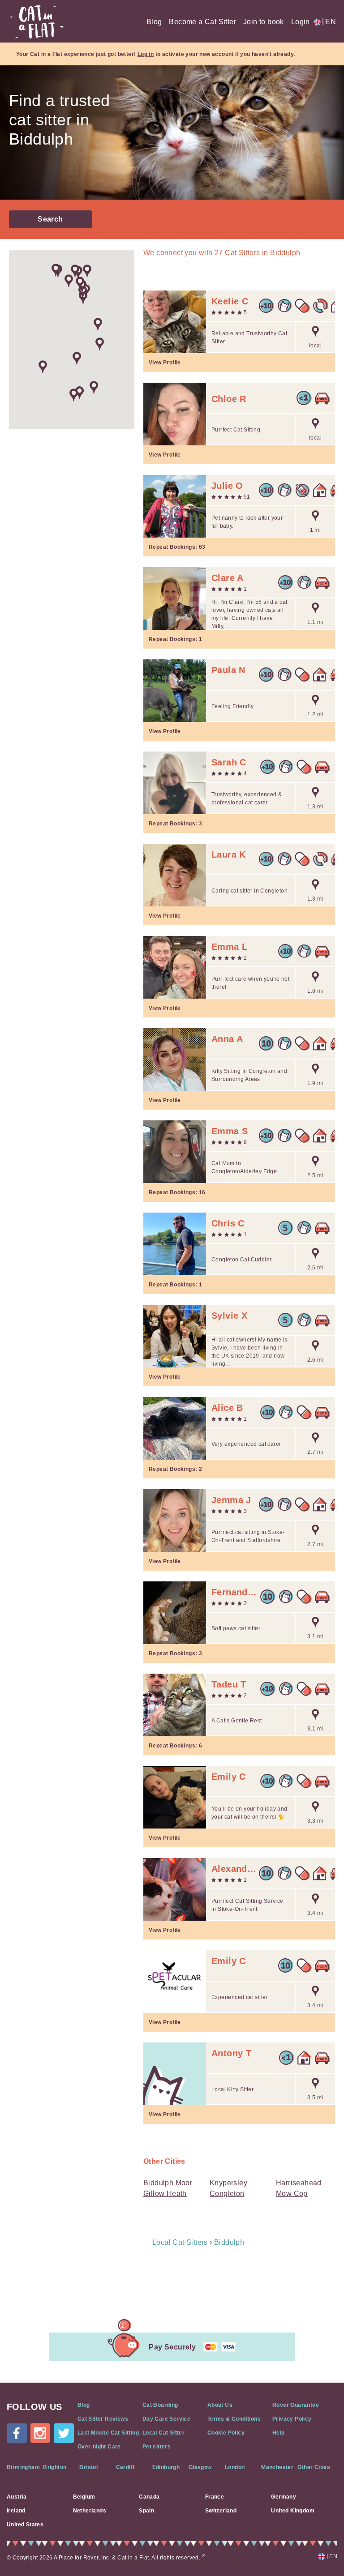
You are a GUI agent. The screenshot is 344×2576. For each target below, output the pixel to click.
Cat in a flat (37, 22)
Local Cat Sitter (163, 2433)
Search (50, 219)
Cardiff (125, 2467)
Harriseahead (299, 2183)
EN (329, 22)
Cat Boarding (160, 2405)
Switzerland (221, 2511)
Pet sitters (157, 2447)
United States (25, 2525)
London (235, 2467)
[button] (98, 324)
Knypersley (228, 2183)
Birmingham (23, 2467)
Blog (154, 22)
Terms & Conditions (234, 2419)
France (215, 2497)
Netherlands (90, 2511)
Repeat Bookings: (177, 547)
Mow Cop (292, 2194)
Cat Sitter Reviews (103, 2419)
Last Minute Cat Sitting (108, 2433)
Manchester (277, 2467)
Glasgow (200, 2467)
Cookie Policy (226, 2433)
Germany (284, 2497)
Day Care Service (166, 2419)
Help (279, 2433)
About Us (220, 2405)
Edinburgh (166, 2467)
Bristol (88, 2467)
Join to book (264, 22)
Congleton (227, 2194)
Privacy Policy (292, 2419)
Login (301, 22)
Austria (17, 2497)
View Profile (165, 363)
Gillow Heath (165, 2194)
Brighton (55, 2467)
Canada (149, 2497)
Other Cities (314, 2467)
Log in (146, 54)
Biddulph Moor (168, 2183)
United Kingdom (293, 2511)
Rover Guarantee (296, 2405)
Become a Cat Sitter (202, 22)
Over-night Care (99, 2447)
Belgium (84, 2497)
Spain (146, 2511)
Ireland (16, 2511)
